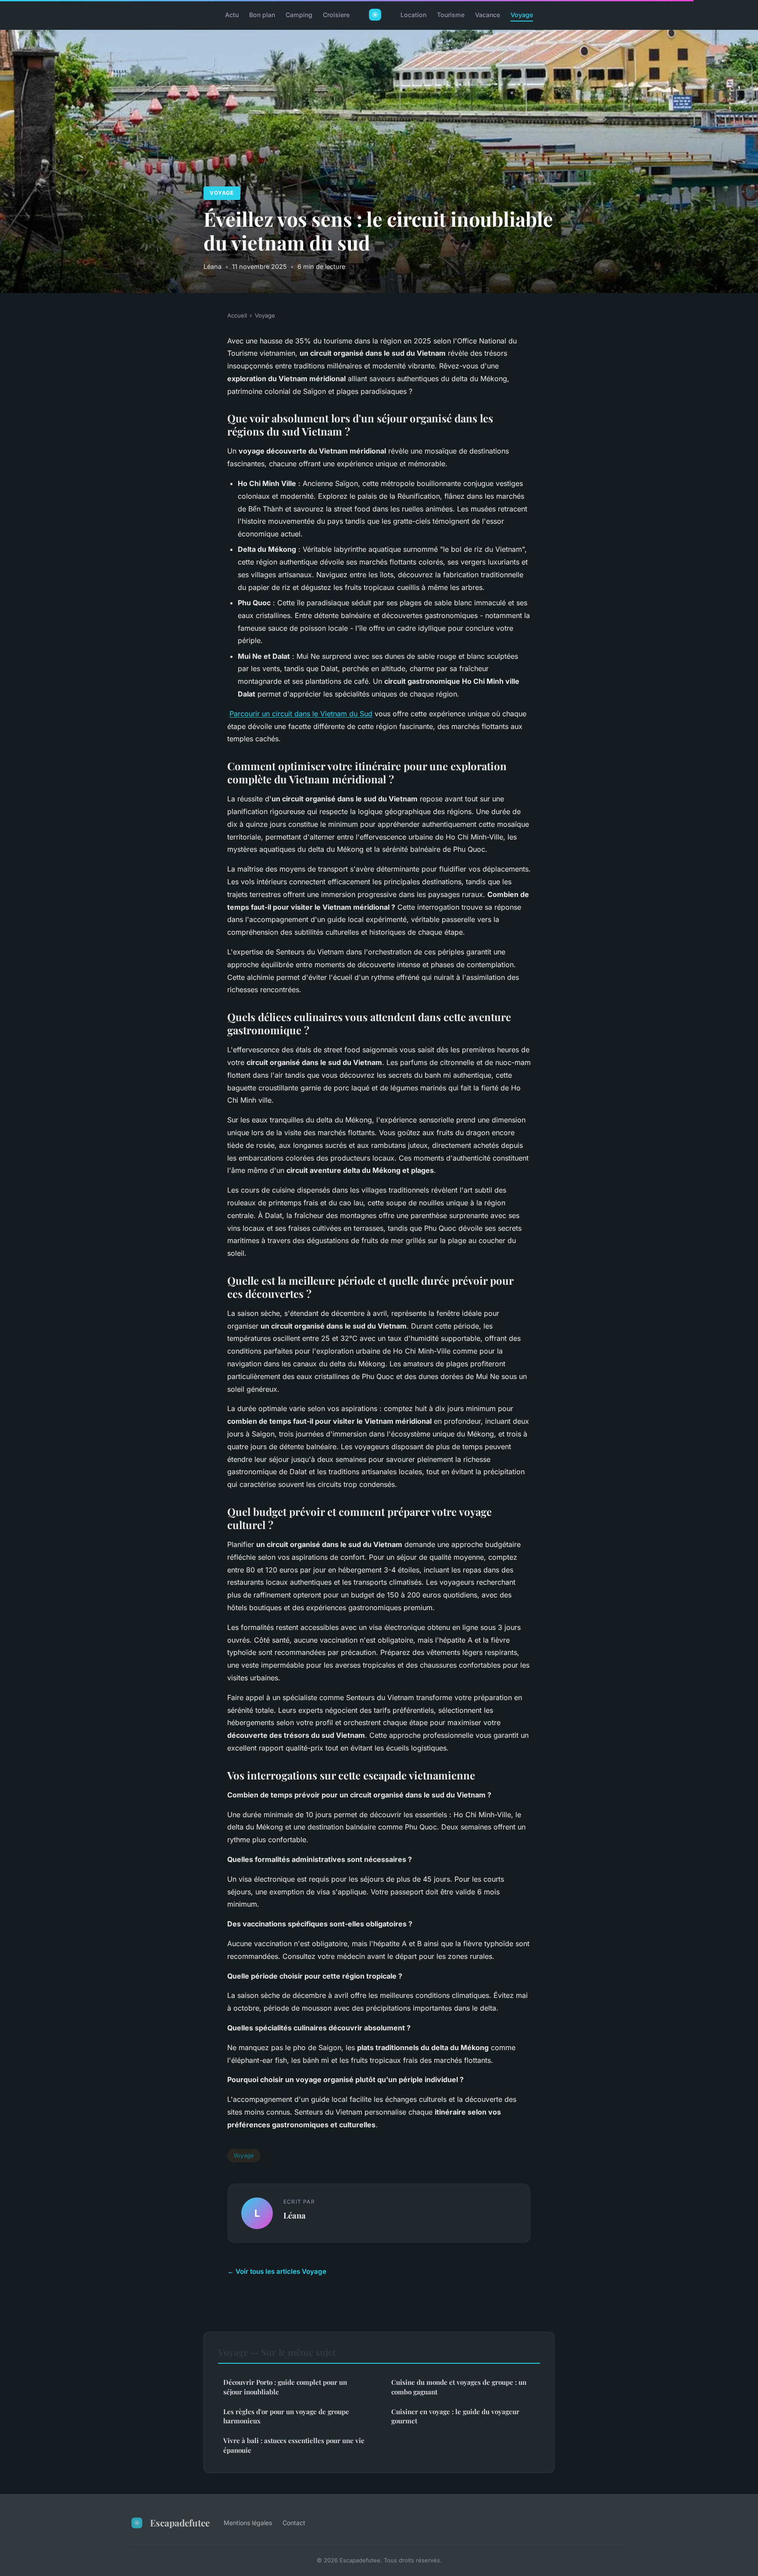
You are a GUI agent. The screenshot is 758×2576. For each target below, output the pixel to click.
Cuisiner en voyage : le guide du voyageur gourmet (455, 2416)
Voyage (522, 15)
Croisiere (336, 15)
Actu (232, 15)
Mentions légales (248, 2523)
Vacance (488, 15)
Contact (294, 2523)
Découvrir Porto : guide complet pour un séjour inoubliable (285, 2387)
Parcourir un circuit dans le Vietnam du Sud (301, 714)
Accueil (237, 315)
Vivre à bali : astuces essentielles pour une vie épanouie (294, 2445)
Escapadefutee (180, 2522)
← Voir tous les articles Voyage (277, 2271)
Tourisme (451, 15)
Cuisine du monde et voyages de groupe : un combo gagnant (459, 2387)
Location (413, 15)
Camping (299, 15)
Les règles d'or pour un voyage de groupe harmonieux (286, 2416)
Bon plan (262, 15)
